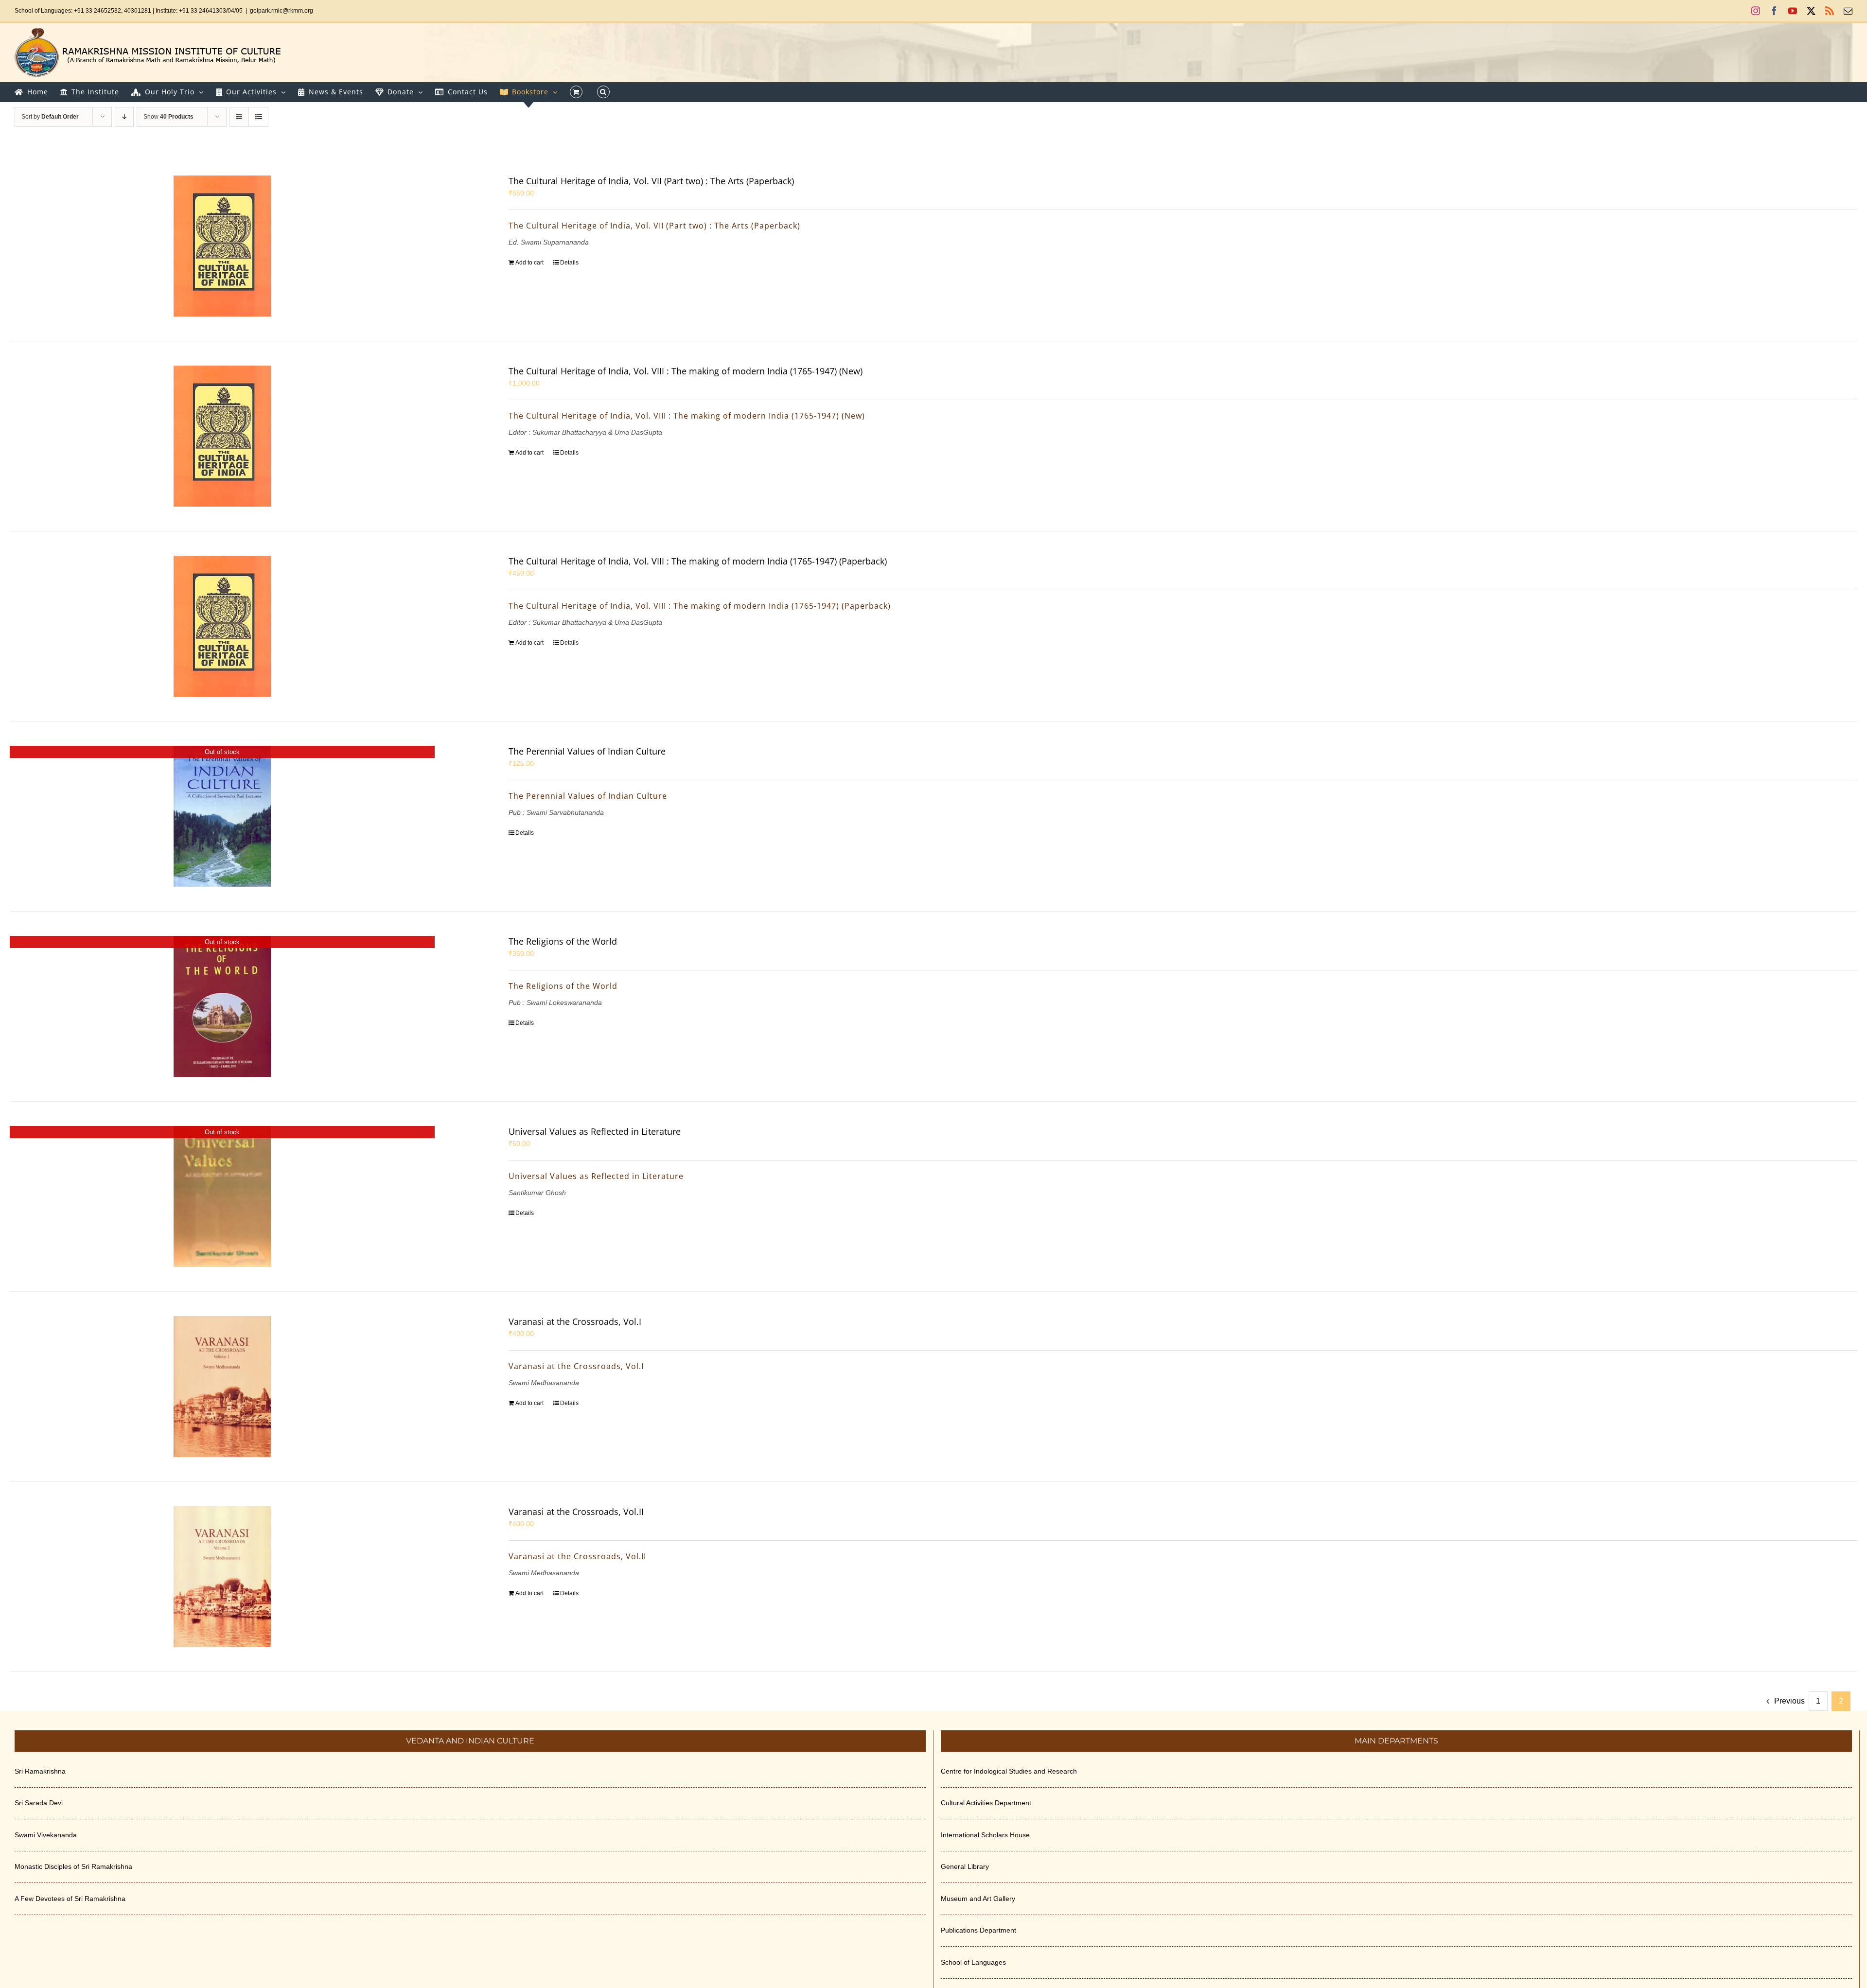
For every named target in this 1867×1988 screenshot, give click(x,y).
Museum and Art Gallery (978, 1899)
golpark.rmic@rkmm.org (282, 11)
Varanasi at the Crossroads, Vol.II (576, 1512)
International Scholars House (985, 1835)
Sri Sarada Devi (39, 1803)
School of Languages (973, 1962)
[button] (603, 92)
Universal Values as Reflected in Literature (595, 1131)
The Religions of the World (563, 941)
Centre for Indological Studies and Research (1009, 1771)
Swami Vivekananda (46, 1835)
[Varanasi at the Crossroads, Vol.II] (222, 1577)
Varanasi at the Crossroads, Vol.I (575, 1321)
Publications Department (978, 1930)
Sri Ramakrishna (40, 1771)
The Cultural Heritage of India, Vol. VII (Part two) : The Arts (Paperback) (651, 181)
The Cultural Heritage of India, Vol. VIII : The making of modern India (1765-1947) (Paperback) (698, 561)
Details (569, 263)
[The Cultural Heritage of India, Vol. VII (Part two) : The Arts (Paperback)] (222, 246)
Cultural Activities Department (986, 1803)
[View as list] (258, 117)
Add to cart (529, 263)
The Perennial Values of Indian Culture (587, 751)
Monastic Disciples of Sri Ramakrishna (73, 1866)
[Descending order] (124, 117)
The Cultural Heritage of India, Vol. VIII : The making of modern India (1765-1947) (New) (686, 371)
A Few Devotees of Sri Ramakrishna (70, 1899)
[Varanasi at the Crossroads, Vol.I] (222, 1387)
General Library (965, 1866)
